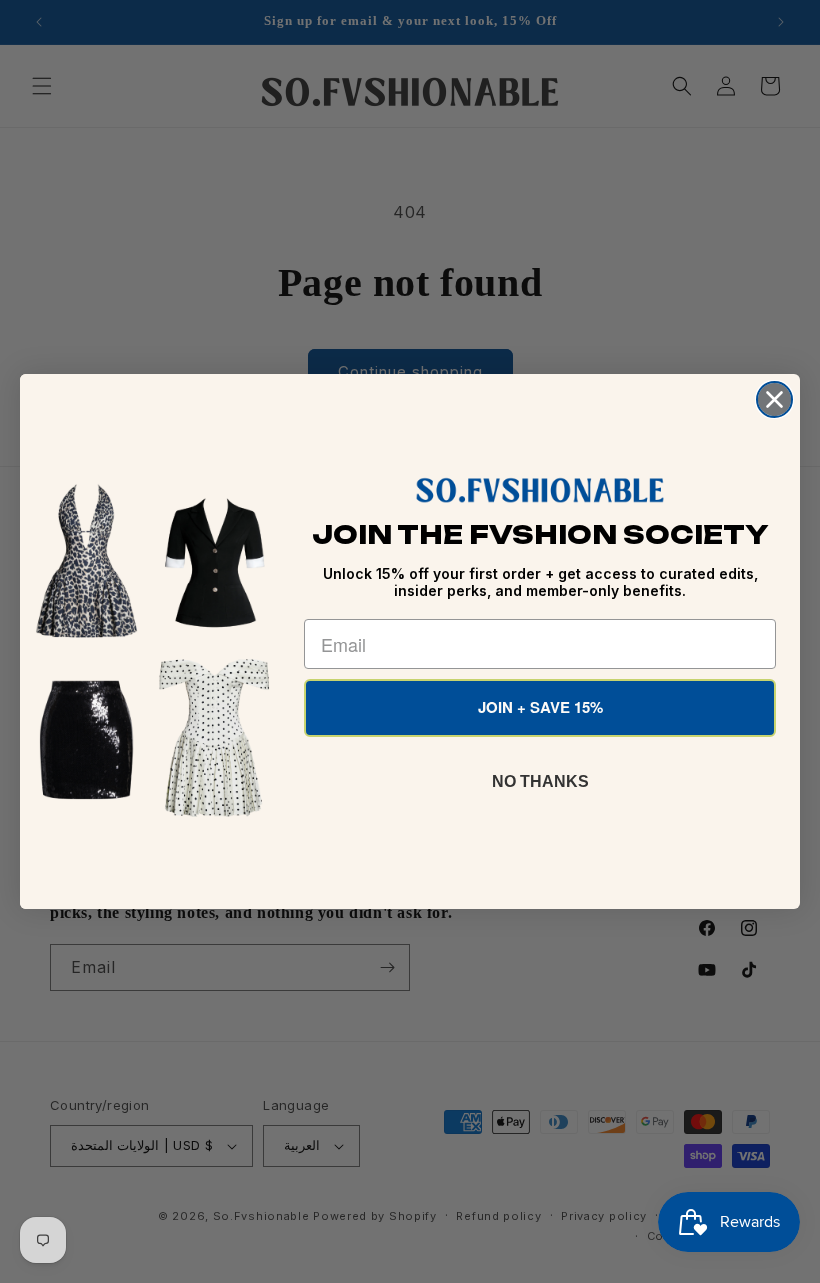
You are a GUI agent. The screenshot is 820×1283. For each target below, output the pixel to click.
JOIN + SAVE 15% (540, 707)
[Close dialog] (774, 399)
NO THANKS (540, 781)
